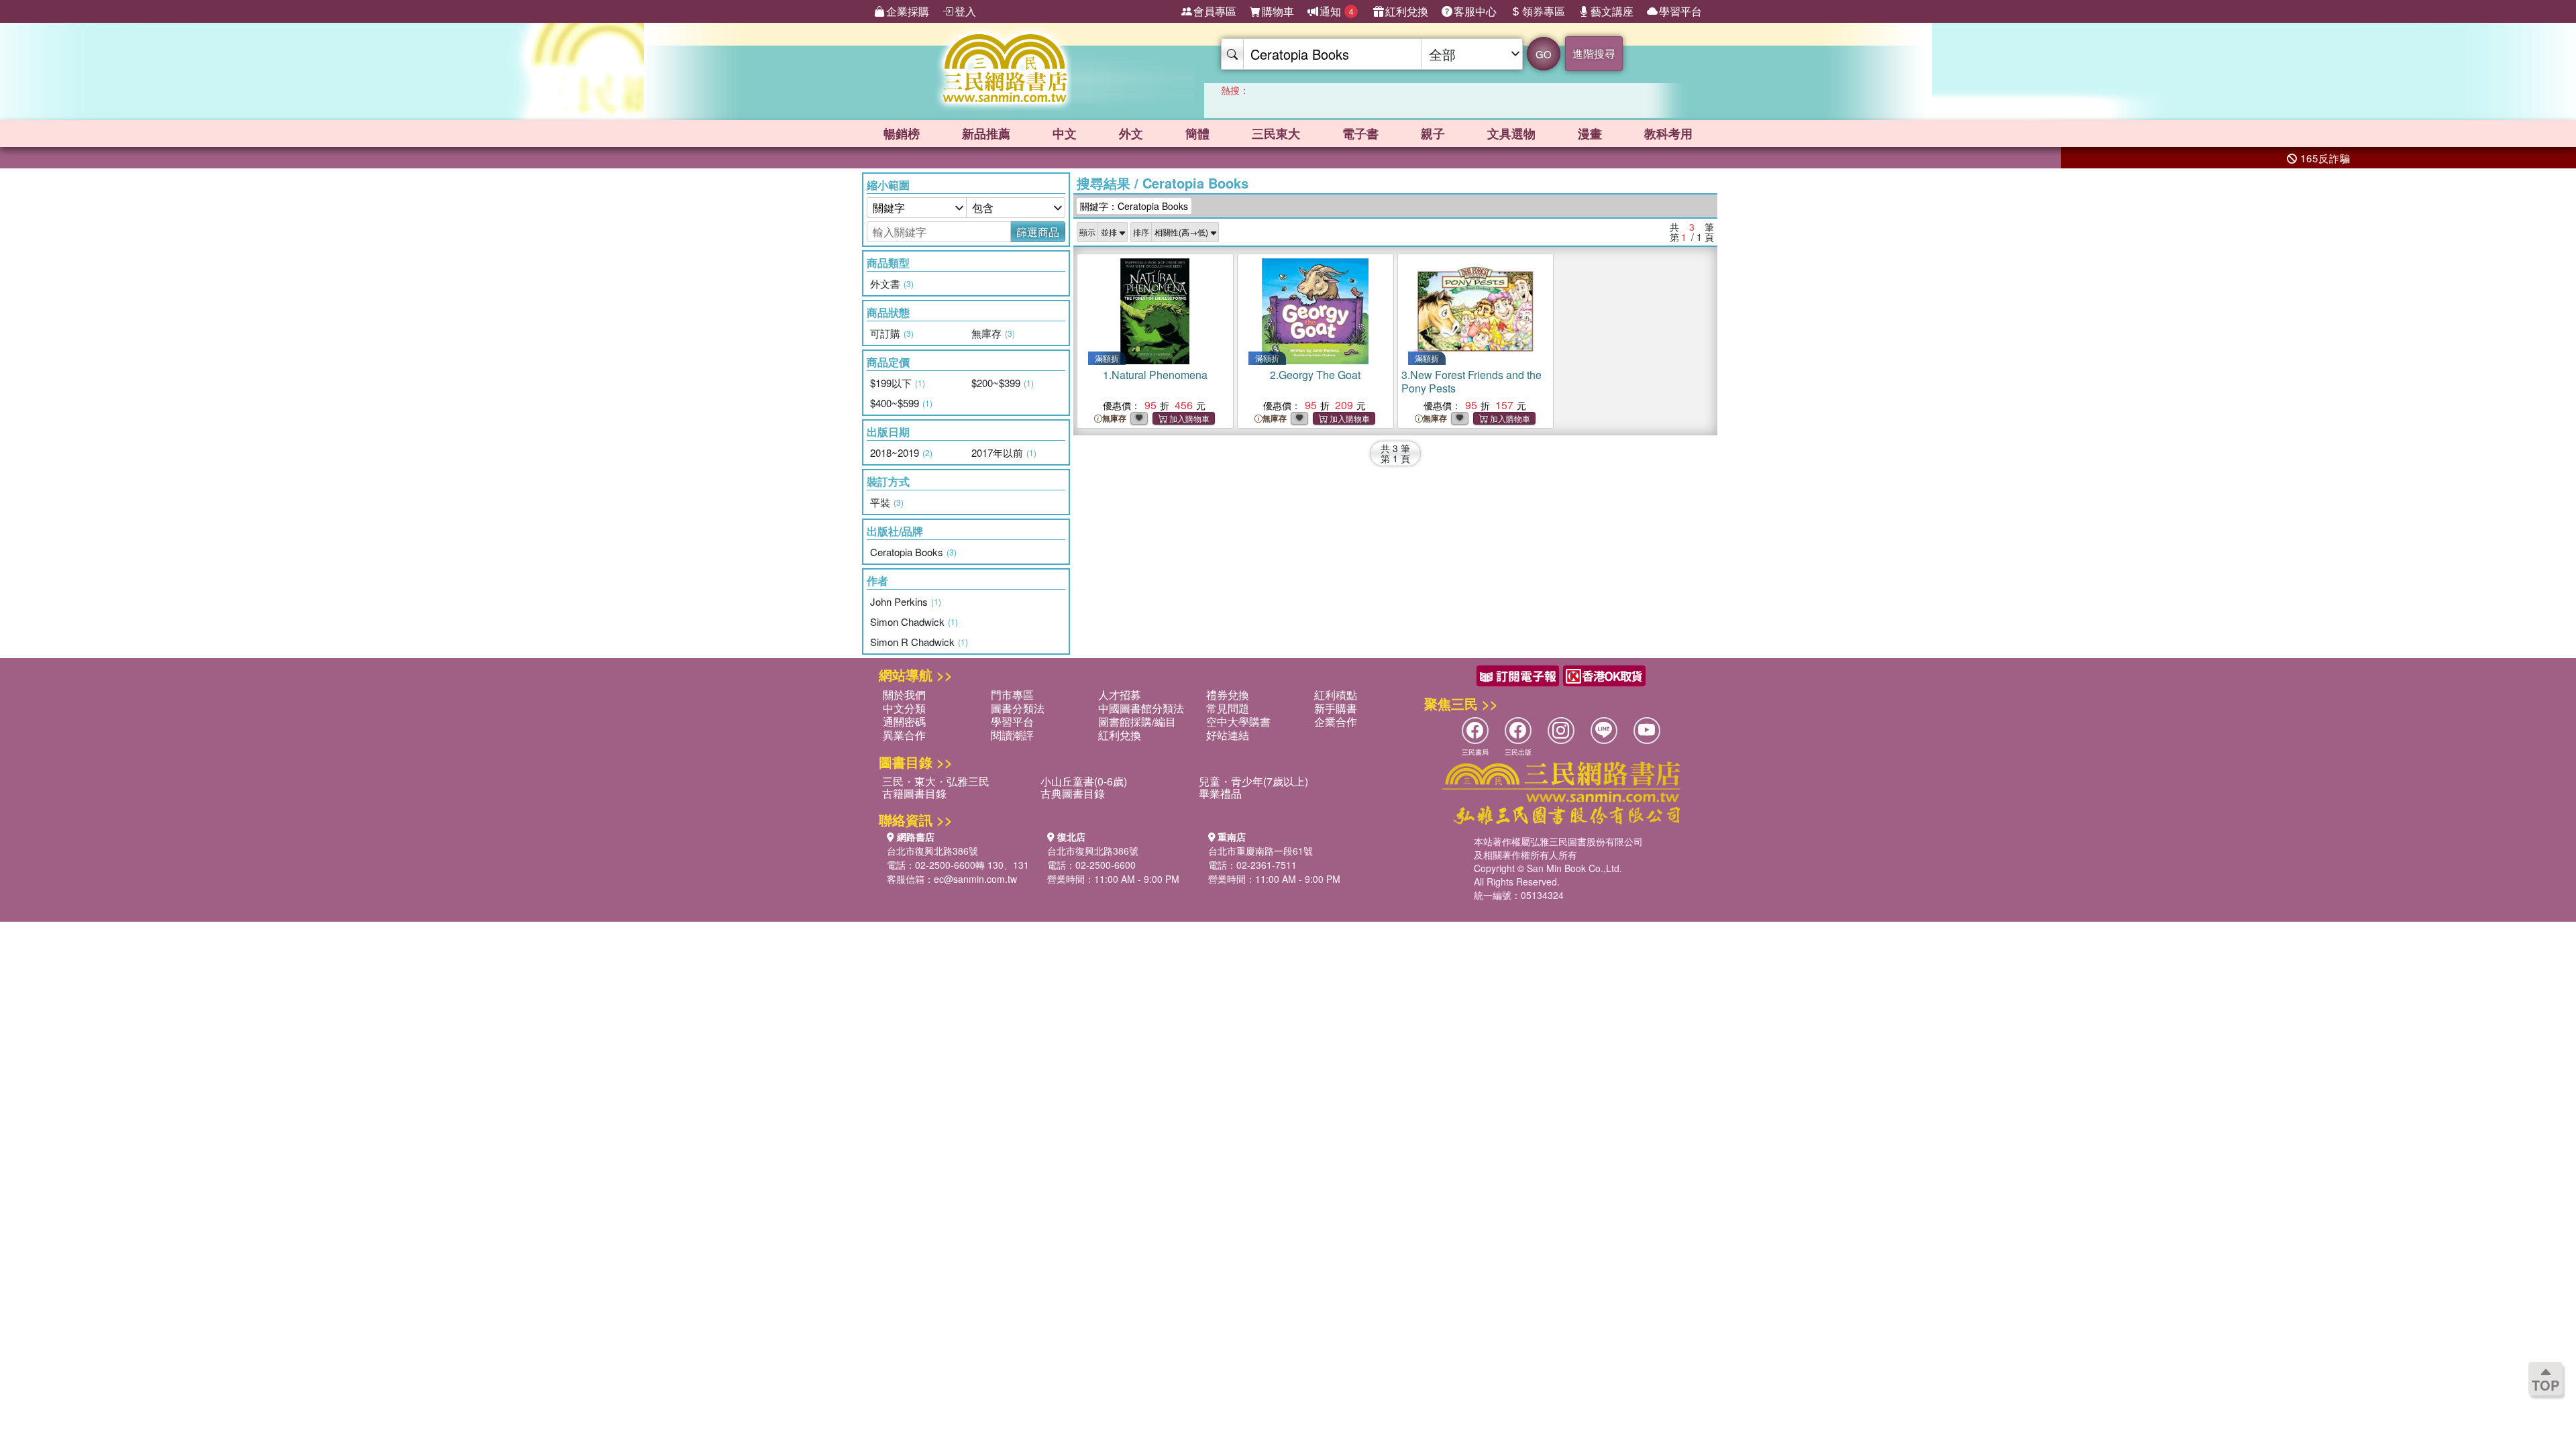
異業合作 (904, 735)
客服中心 (1475, 11)
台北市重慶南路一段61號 (1260, 851)
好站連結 (1228, 735)
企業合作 (1336, 721)
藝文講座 (1612, 11)
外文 (1131, 133)
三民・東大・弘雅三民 (936, 781)
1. (1155, 375)
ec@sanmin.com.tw (975, 879)
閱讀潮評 (1012, 735)
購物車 (1278, 11)
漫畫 (1590, 133)
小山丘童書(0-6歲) (1084, 781)
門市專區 (1012, 695)
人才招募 (1120, 695)
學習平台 (1680, 11)
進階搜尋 (1594, 53)
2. (1315, 375)
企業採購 (908, 11)
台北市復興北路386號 (932, 851)
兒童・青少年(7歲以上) (1253, 781)
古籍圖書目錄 (914, 793)
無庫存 (1114, 418)
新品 (986, 133)
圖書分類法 (1018, 708)
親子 (1433, 133)
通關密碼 (904, 721)
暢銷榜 (902, 133)
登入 (965, 11)
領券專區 (1544, 11)
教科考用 (1668, 133)
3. (1471, 381)
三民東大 (1276, 133)
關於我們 (904, 695)
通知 (1337, 11)
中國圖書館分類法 (1141, 708)
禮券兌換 (1228, 695)
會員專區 (1215, 11)
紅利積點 (1336, 695)
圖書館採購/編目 (1137, 721)
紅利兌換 (1407, 11)
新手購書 (1336, 708)
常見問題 (1228, 708)
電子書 (1360, 133)
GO (1544, 54)
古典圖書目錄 (1073, 793)
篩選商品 (1038, 232)
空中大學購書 (1238, 721)
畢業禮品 (1220, 793)
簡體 (1197, 133)
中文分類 (904, 708)
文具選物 (1511, 133)
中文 (1065, 133)
